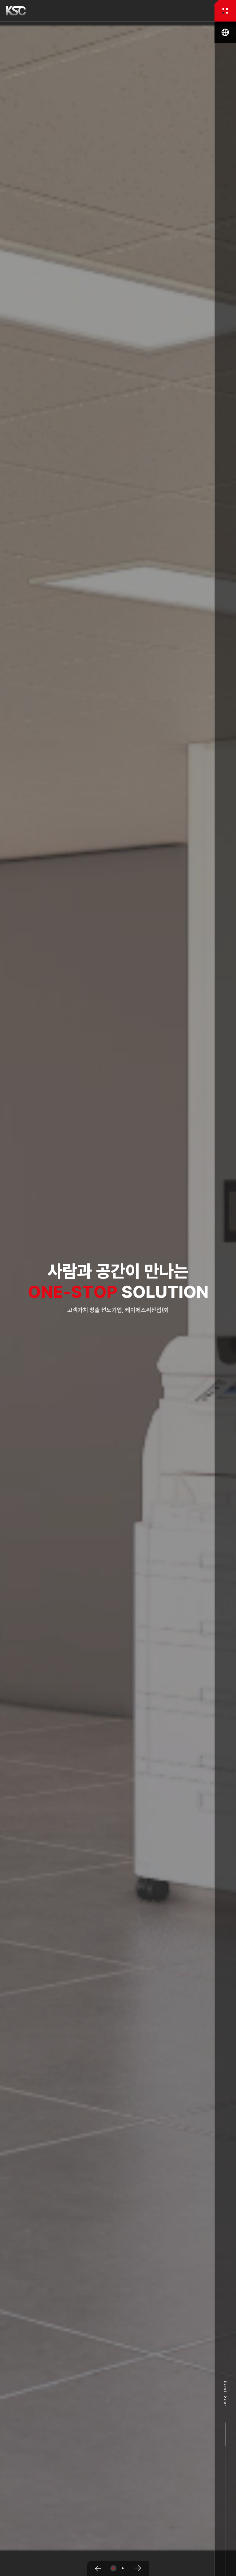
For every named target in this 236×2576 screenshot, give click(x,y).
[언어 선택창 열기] (225, 32)
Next (140, 2568)
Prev (96, 2568)
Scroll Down (225, 2394)
